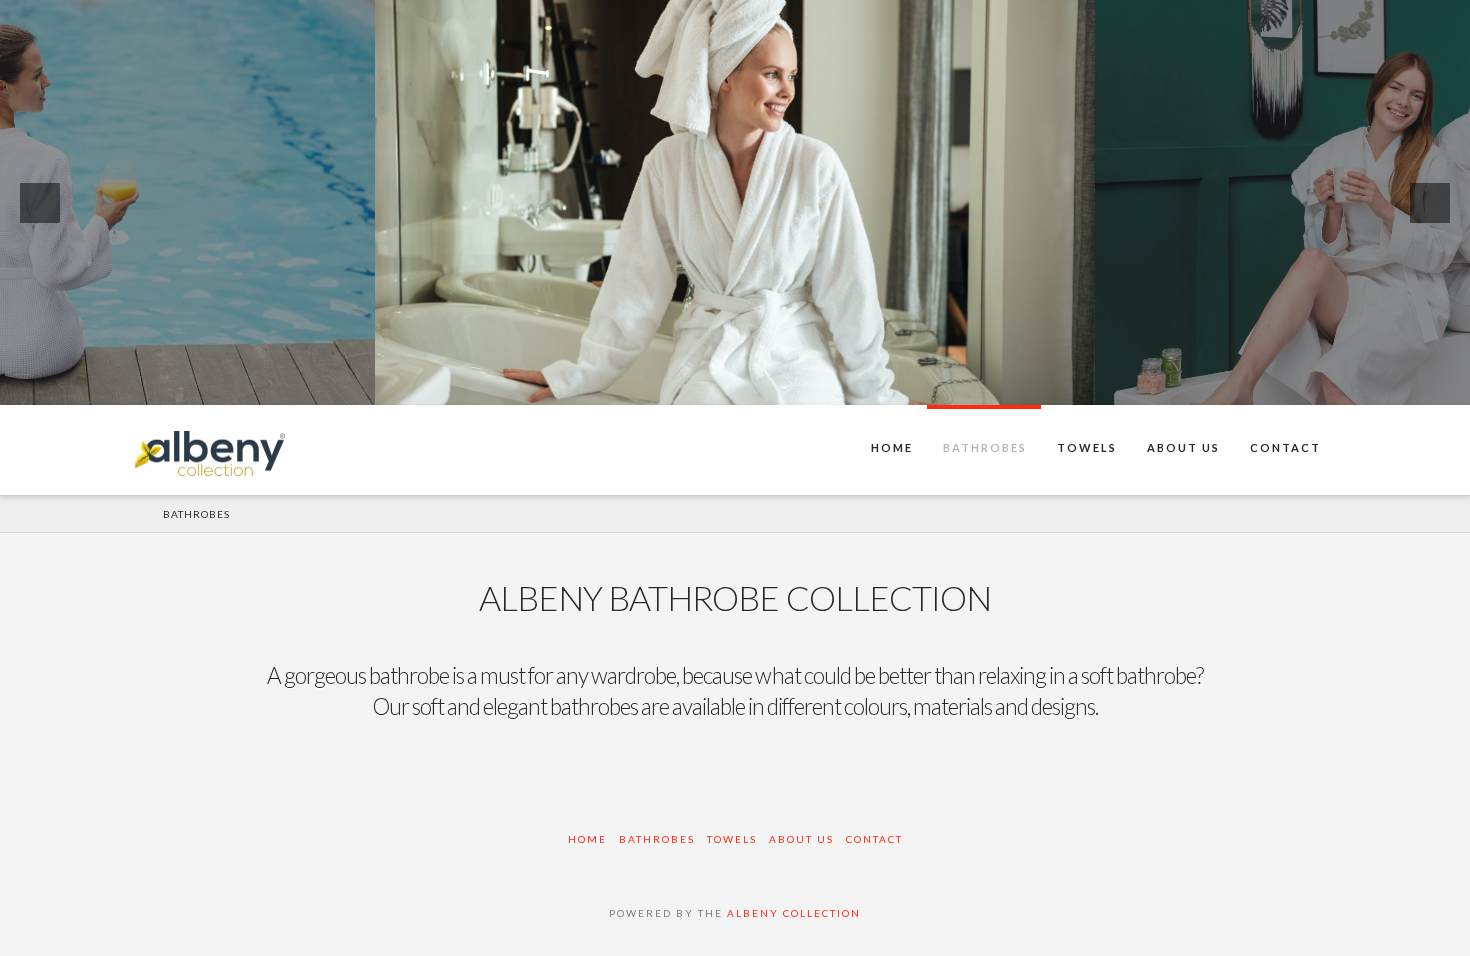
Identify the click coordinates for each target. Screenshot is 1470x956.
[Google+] (689, 866)
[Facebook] (597, 866)
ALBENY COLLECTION (794, 913)
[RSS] (873, 866)
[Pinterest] (781, 866)
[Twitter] (643, 866)
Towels (732, 839)
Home (587, 839)
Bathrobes (657, 839)
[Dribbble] (827, 866)
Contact (874, 839)
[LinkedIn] (735, 866)
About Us (801, 839)
